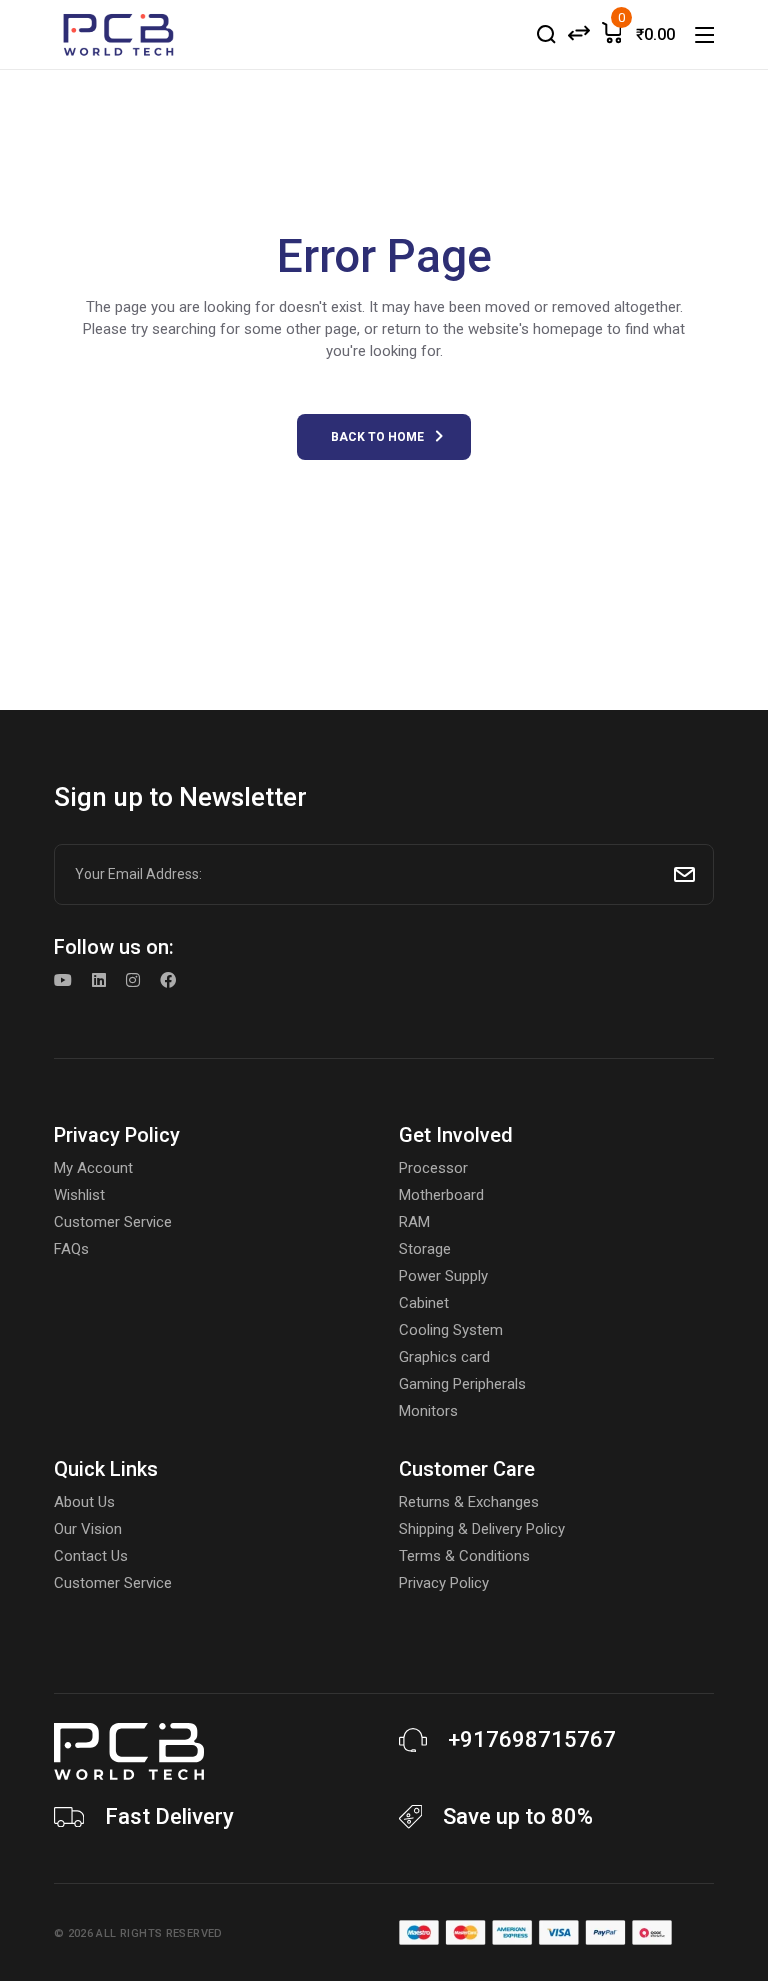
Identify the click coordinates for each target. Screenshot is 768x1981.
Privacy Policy (444, 1583)
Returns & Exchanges (469, 1502)
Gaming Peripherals (462, 1384)
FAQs (71, 1249)
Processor (433, 1168)
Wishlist (79, 1195)
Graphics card (444, 1357)
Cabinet (424, 1303)
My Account (93, 1168)
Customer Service (113, 1222)
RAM (414, 1222)
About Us (84, 1502)
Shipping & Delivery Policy (482, 1529)
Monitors (428, 1411)
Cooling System (451, 1330)
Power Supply (443, 1276)
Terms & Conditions (464, 1556)
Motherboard (441, 1195)
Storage (425, 1249)
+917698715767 (532, 1739)
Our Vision (88, 1529)
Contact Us (91, 1556)
